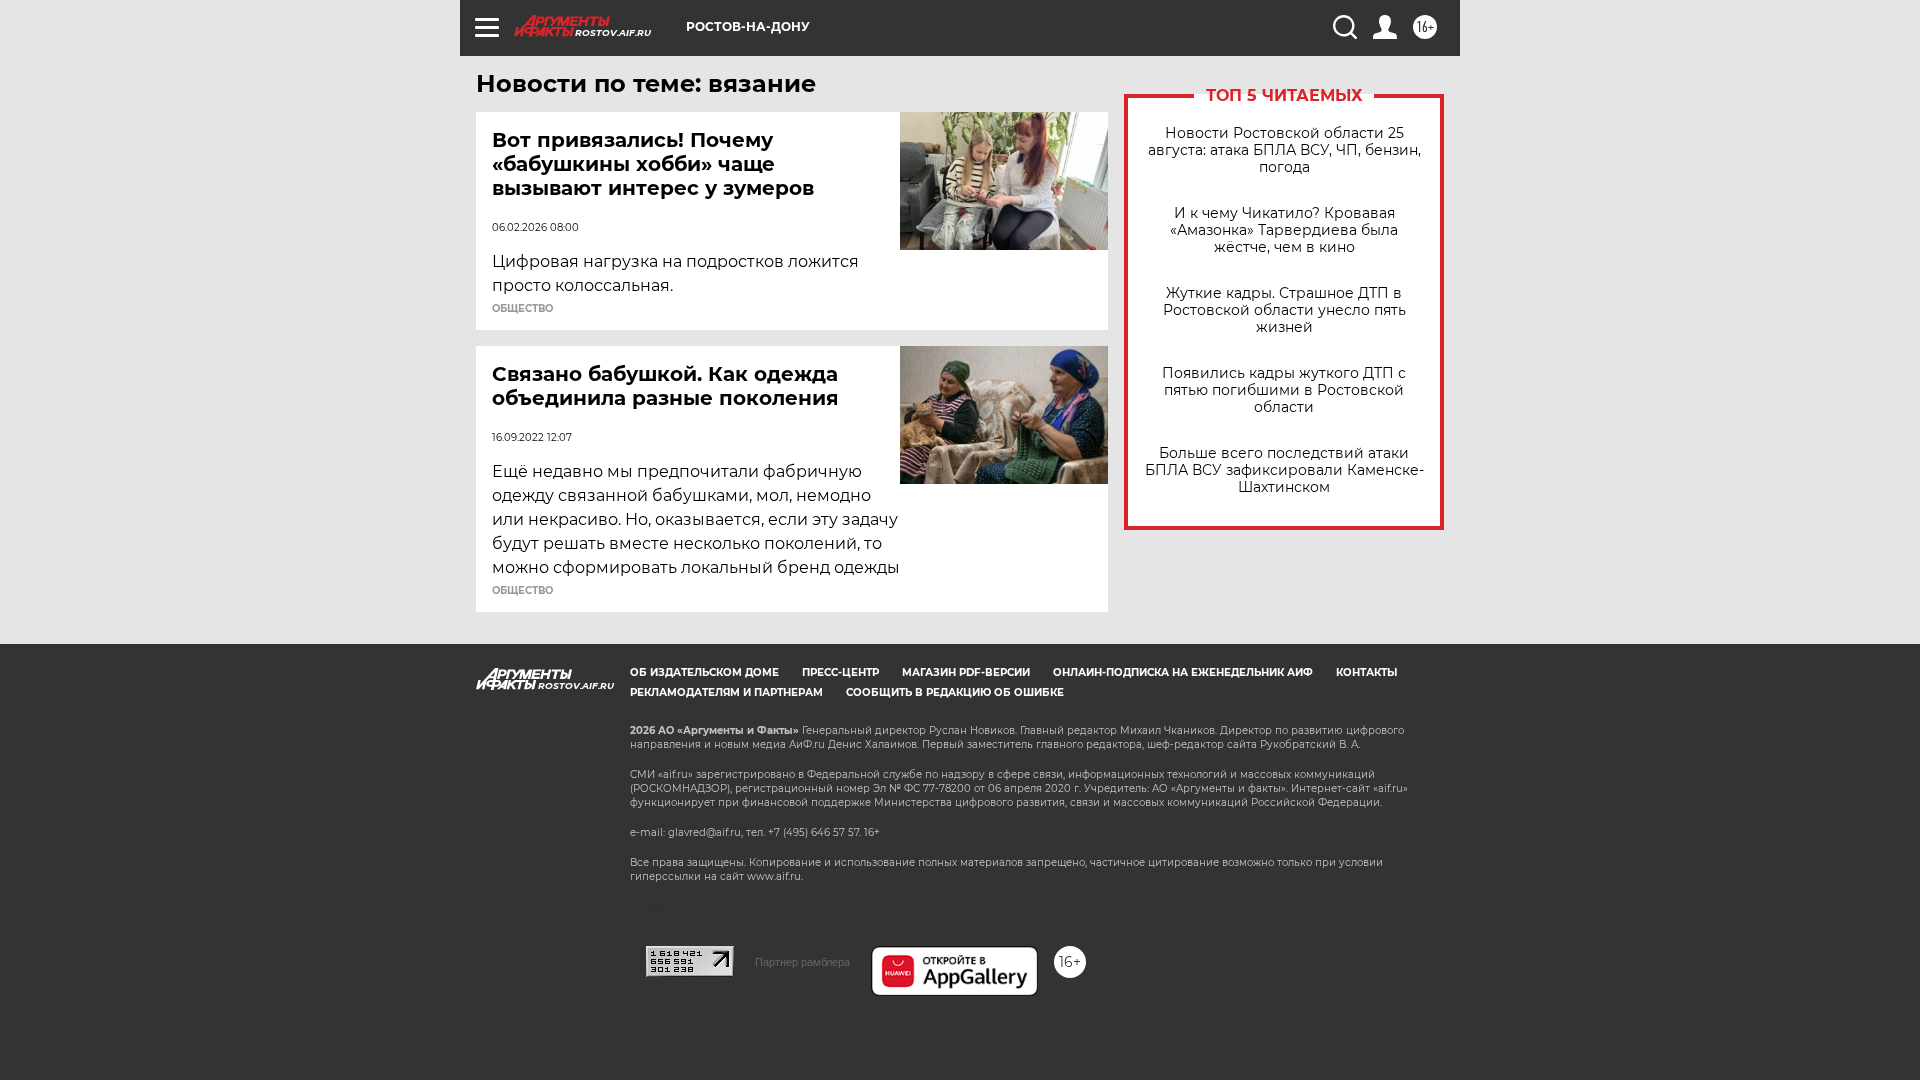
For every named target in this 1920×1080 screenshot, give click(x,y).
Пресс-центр (840, 672)
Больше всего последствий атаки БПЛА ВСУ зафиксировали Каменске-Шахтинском (1284, 470)
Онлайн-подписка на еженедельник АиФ (1183, 672)
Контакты (1366, 672)
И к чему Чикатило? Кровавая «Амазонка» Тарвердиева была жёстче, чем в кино (1284, 230)
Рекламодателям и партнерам (726, 692)
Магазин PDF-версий (966, 672)
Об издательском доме (704, 672)
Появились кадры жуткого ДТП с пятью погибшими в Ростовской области (1284, 390)
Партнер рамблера (802, 962)
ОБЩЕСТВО (522, 309)
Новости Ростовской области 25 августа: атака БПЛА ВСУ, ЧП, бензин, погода (1284, 150)
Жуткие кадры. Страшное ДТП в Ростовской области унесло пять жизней (1284, 310)
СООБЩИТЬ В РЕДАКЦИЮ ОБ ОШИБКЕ (955, 692)
